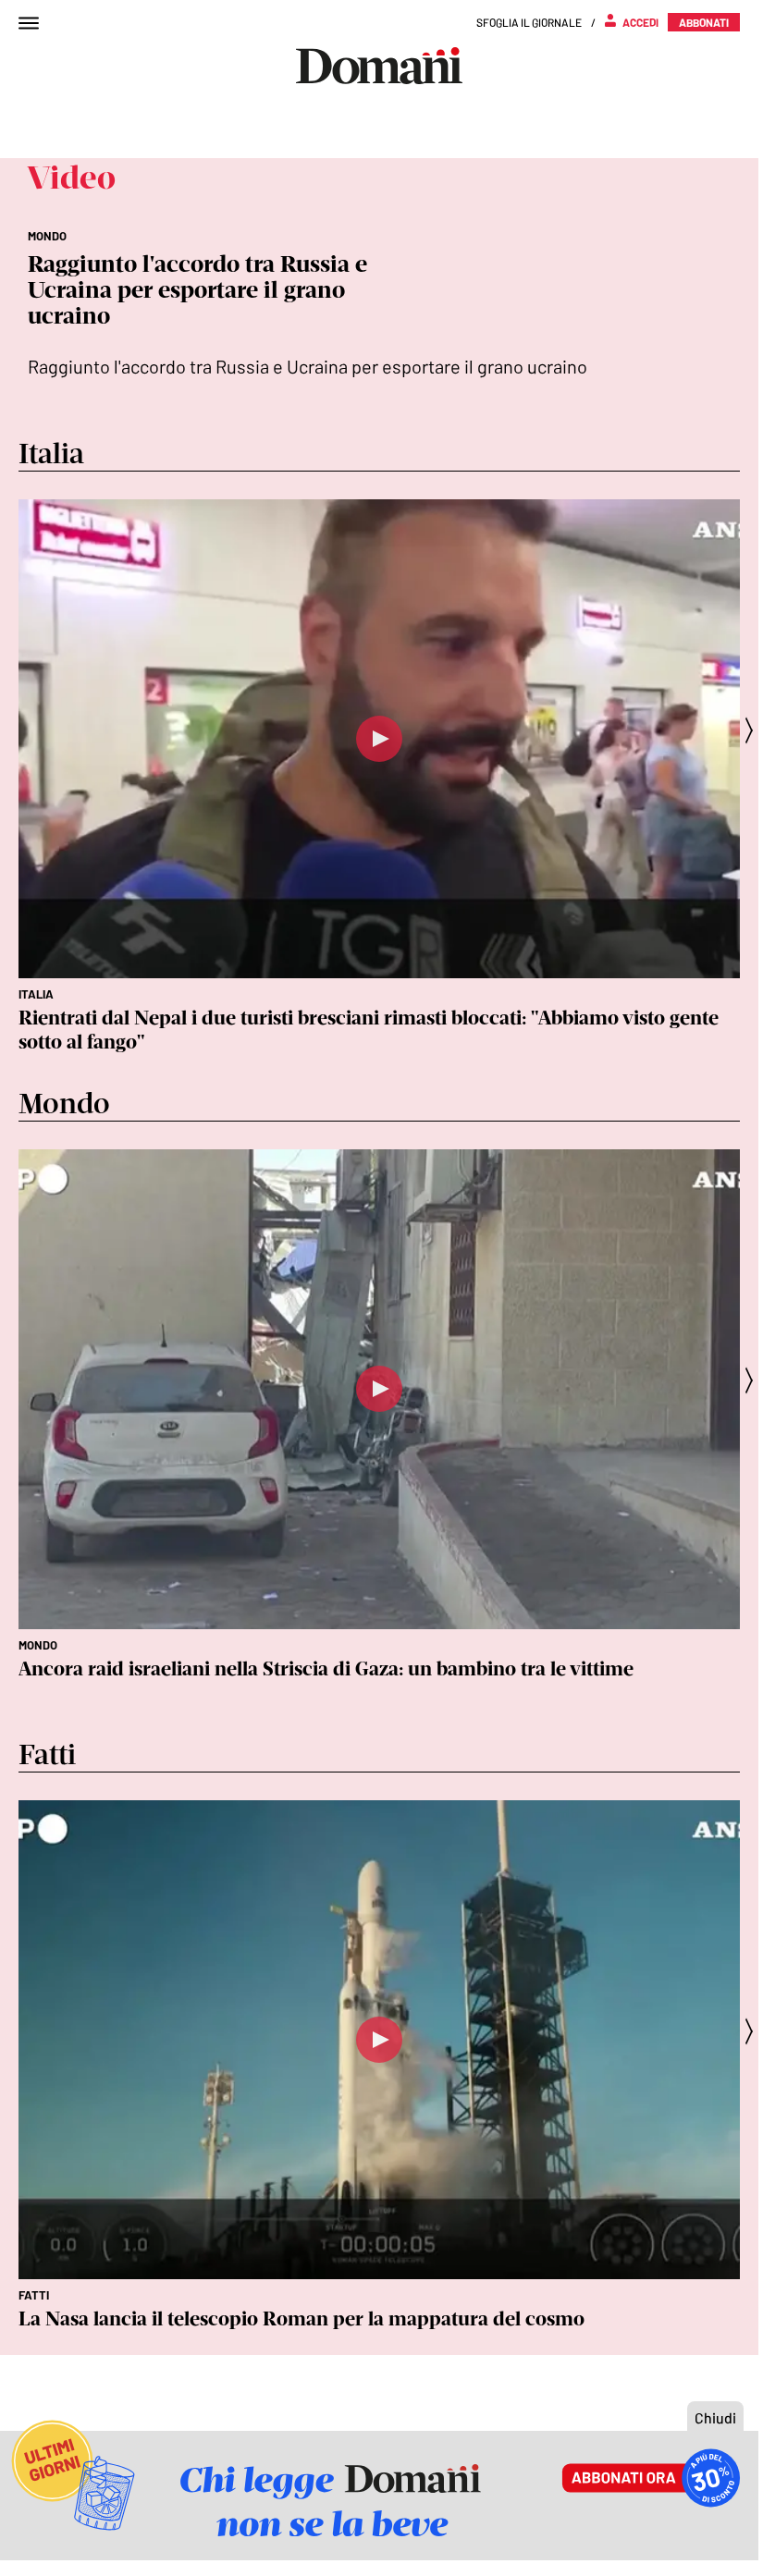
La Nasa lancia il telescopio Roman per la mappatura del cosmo (302, 2318)
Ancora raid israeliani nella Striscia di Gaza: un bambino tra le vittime (326, 1668)
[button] (755, 730)
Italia (36, 994)
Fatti (34, 2295)
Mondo (38, 1645)
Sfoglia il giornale (529, 22)
